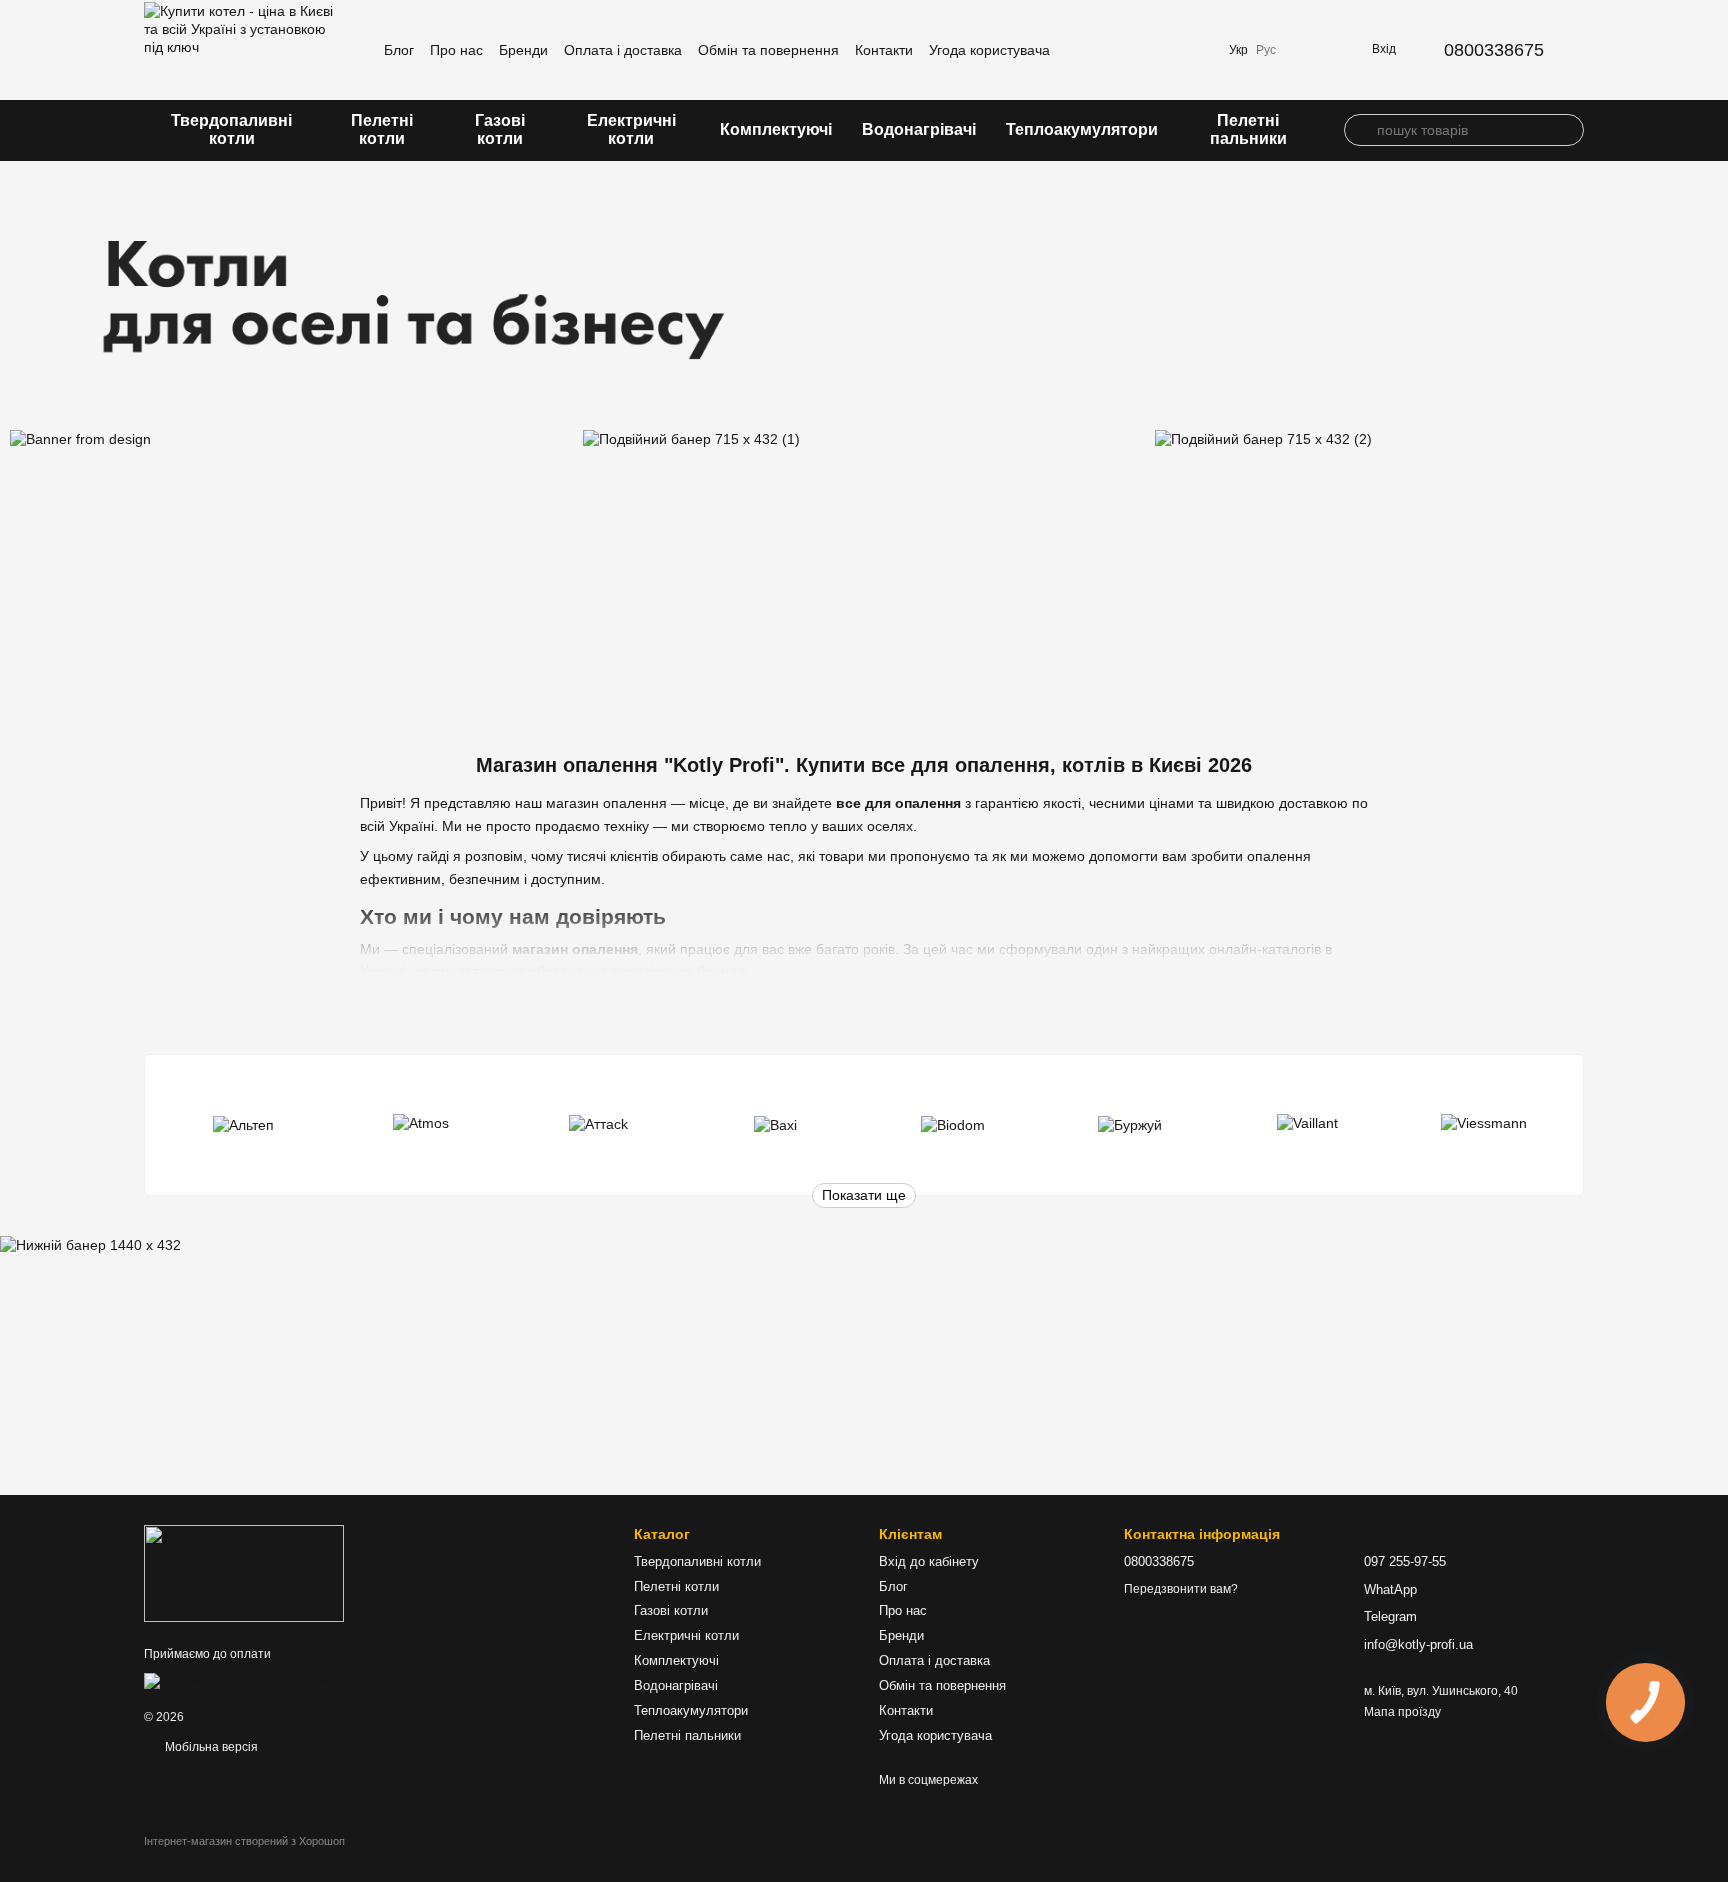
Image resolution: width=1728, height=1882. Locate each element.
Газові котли (500, 129)
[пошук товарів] (1360, 130)
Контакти (884, 50)
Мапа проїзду (1402, 1712)
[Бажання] (1193, 50)
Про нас (456, 50)
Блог (399, 50)
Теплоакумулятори (1082, 129)
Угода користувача (989, 50)
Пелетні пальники (1248, 129)
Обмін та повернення (768, 50)
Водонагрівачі (919, 129)
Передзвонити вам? (1181, 1589)
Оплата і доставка (623, 50)
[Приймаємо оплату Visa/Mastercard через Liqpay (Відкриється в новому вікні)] (290, 1680)
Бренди (523, 50)
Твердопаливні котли (231, 129)
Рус (1266, 50)
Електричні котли (631, 129)
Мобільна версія (210, 1747)
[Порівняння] (1141, 50)
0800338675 (1494, 50)
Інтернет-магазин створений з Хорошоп (244, 1841)
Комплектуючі (776, 129)
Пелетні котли (382, 129)
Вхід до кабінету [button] (929, 1561)
